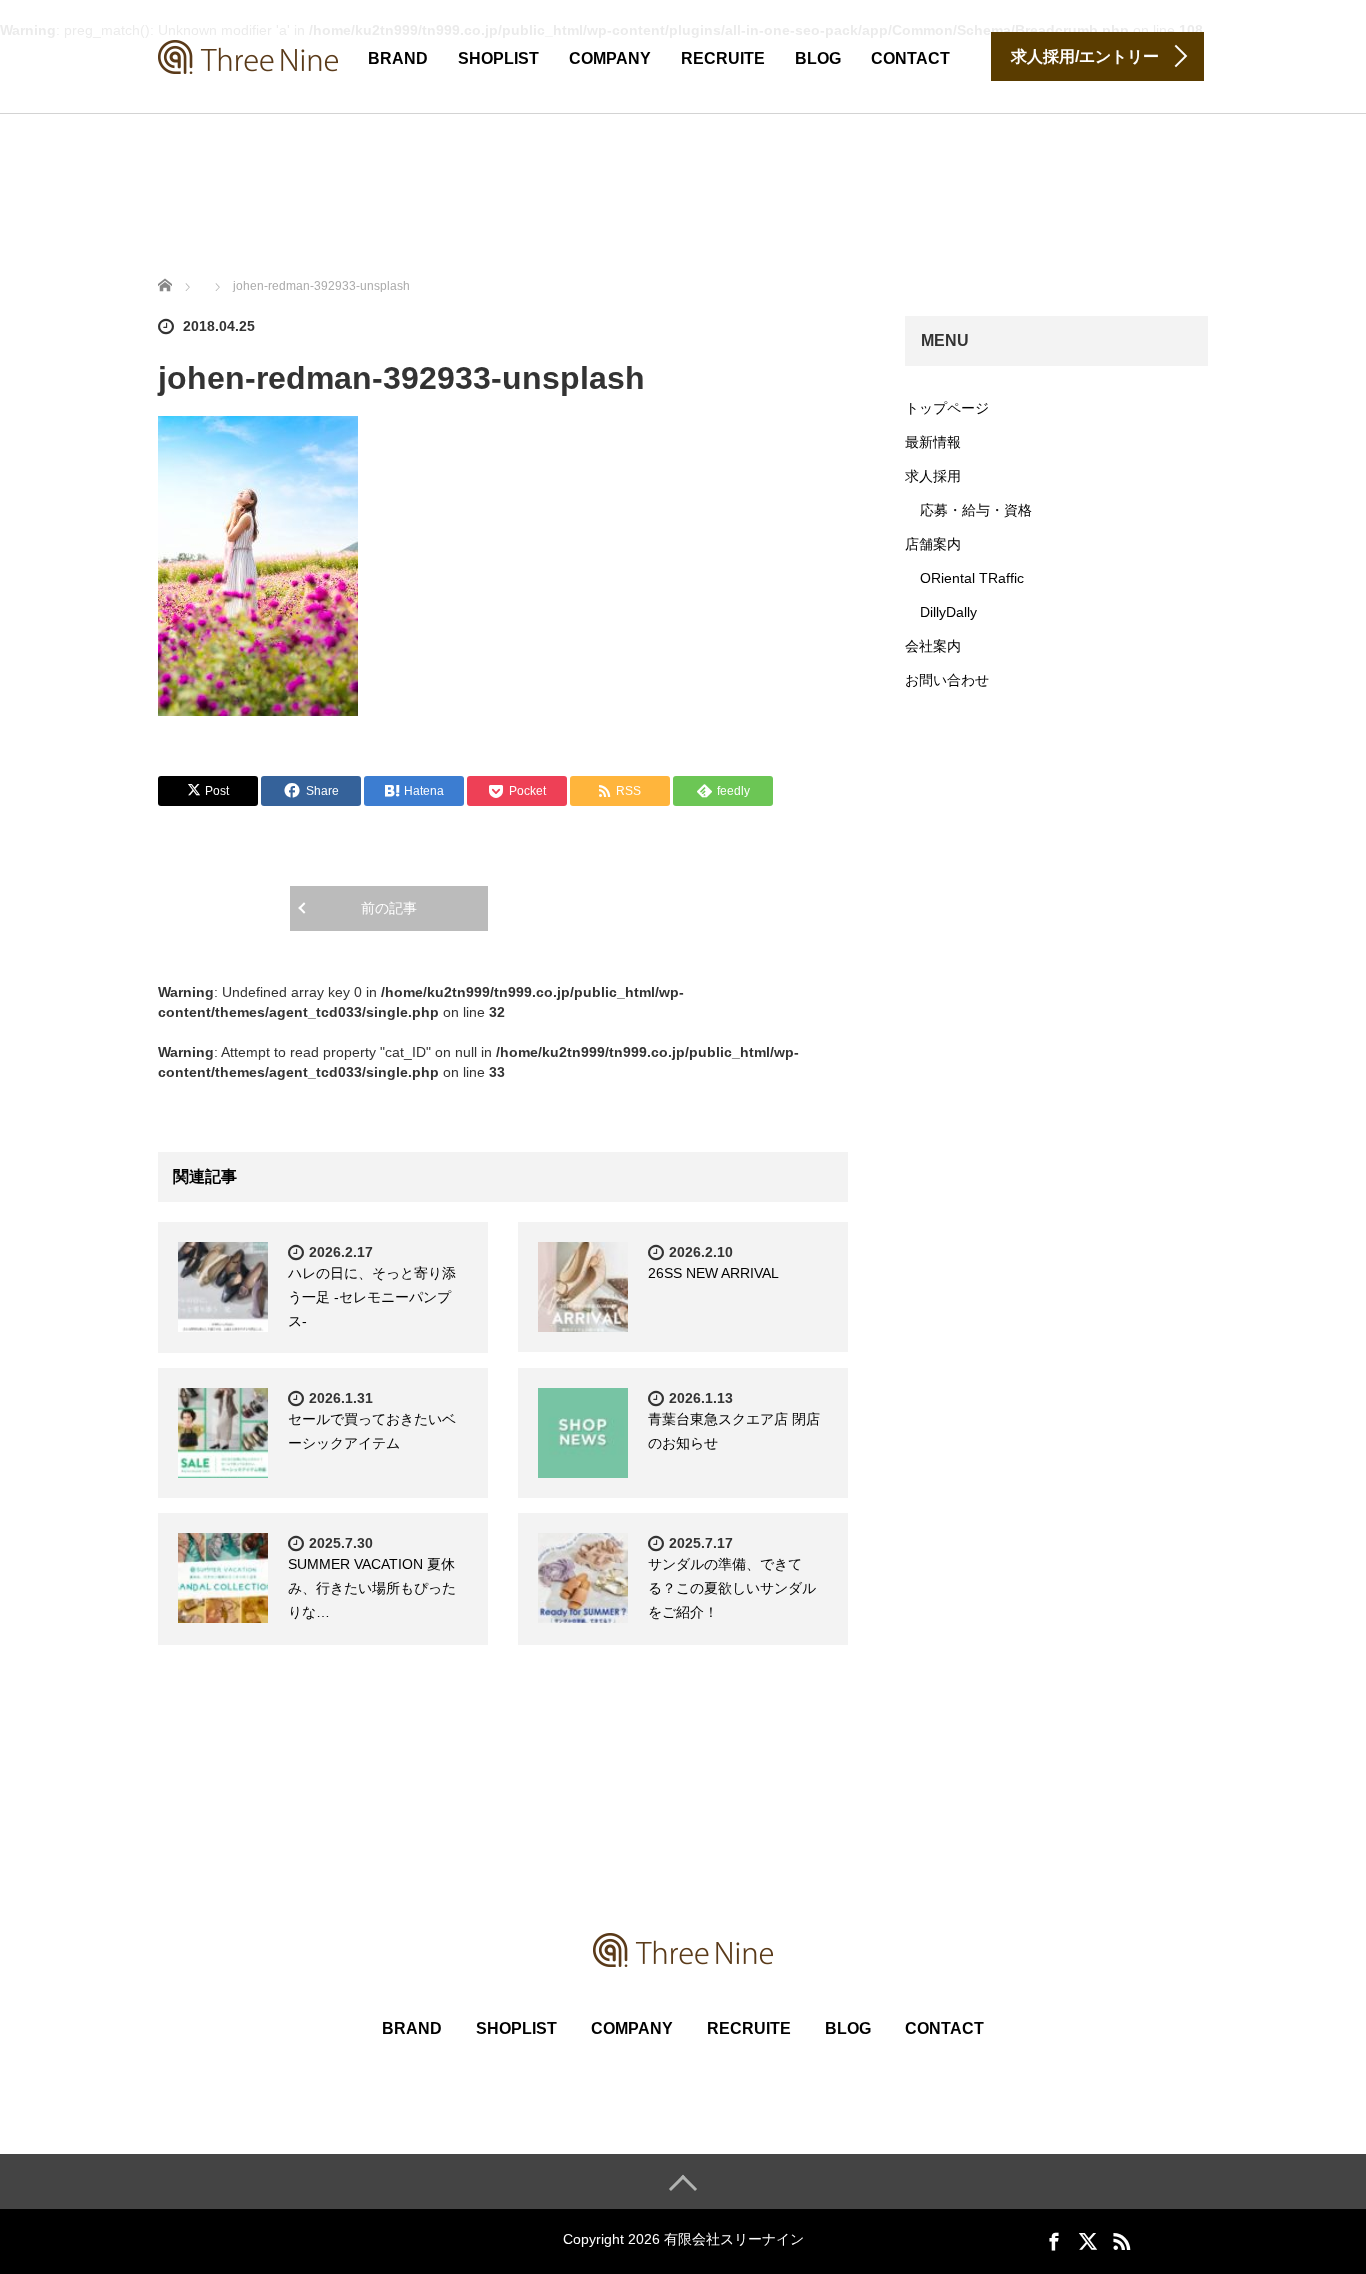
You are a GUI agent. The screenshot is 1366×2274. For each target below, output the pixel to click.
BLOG (818, 58)
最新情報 (933, 442)
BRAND (398, 58)
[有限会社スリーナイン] (248, 54)
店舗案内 (933, 544)
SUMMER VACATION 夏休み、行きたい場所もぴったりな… (372, 1588)
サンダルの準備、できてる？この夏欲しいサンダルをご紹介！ (732, 1588)
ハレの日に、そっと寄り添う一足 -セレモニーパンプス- (372, 1297)
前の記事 (389, 908)
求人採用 (933, 476)
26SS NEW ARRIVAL (713, 1273)
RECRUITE (723, 58)
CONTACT (910, 58)
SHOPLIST (498, 58)
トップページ (947, 408)
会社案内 (933, 646)
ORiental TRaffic (972, 578)
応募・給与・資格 (976, 510)
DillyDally (948, 612)
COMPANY (610, 58)
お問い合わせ (947, 680)
